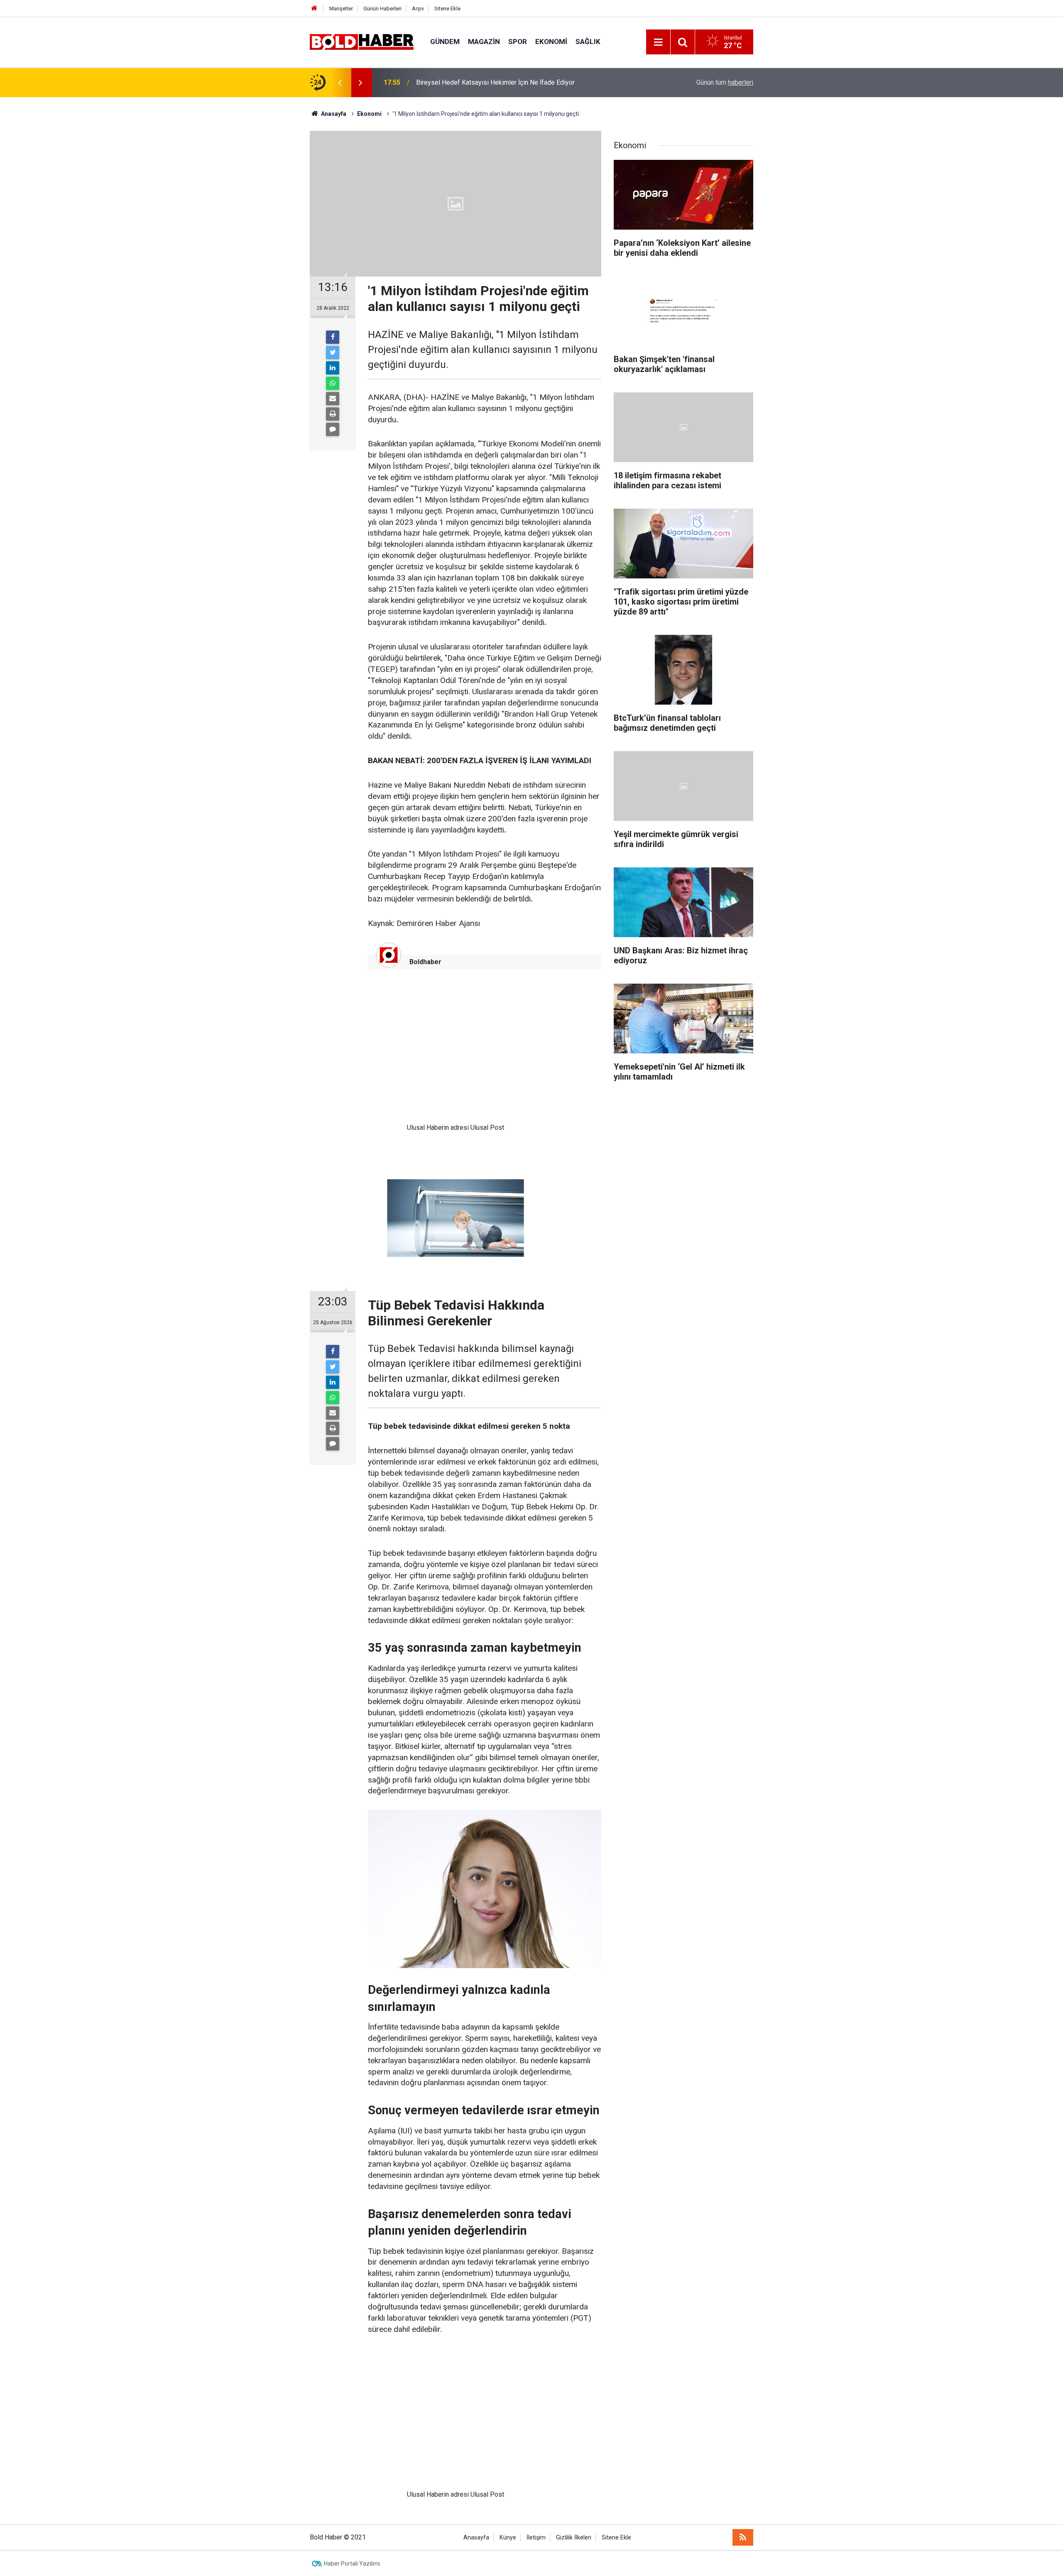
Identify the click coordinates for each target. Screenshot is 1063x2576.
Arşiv (418, 9)
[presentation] (340, 83)
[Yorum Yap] (333, 429)
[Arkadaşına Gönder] (333, 399)
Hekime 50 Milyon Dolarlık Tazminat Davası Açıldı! (489, 82)
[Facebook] (333, 337)
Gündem (445, 42)
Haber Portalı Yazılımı (352, 2564)
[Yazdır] (333, 414)
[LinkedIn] (333, 368)
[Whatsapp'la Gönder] (333, 383)
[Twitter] (333, 353)
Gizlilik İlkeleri (574, 2538)
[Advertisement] (456, 1052)
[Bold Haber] (362, 41)
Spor (518, 42)
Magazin (484, 42)
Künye (508, 2538)
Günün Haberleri (382, 9)
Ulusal (416, 1128)
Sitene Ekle (447, 9)
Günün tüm (725, 82)
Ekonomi (551, 42)
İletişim (536, 2538)
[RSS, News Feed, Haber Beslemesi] (743, 2537)
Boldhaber (425, 962)
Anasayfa (476, 2538)
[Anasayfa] (314, 9)
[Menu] (658, 42)
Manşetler (341, 9)
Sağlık (588, 42)
